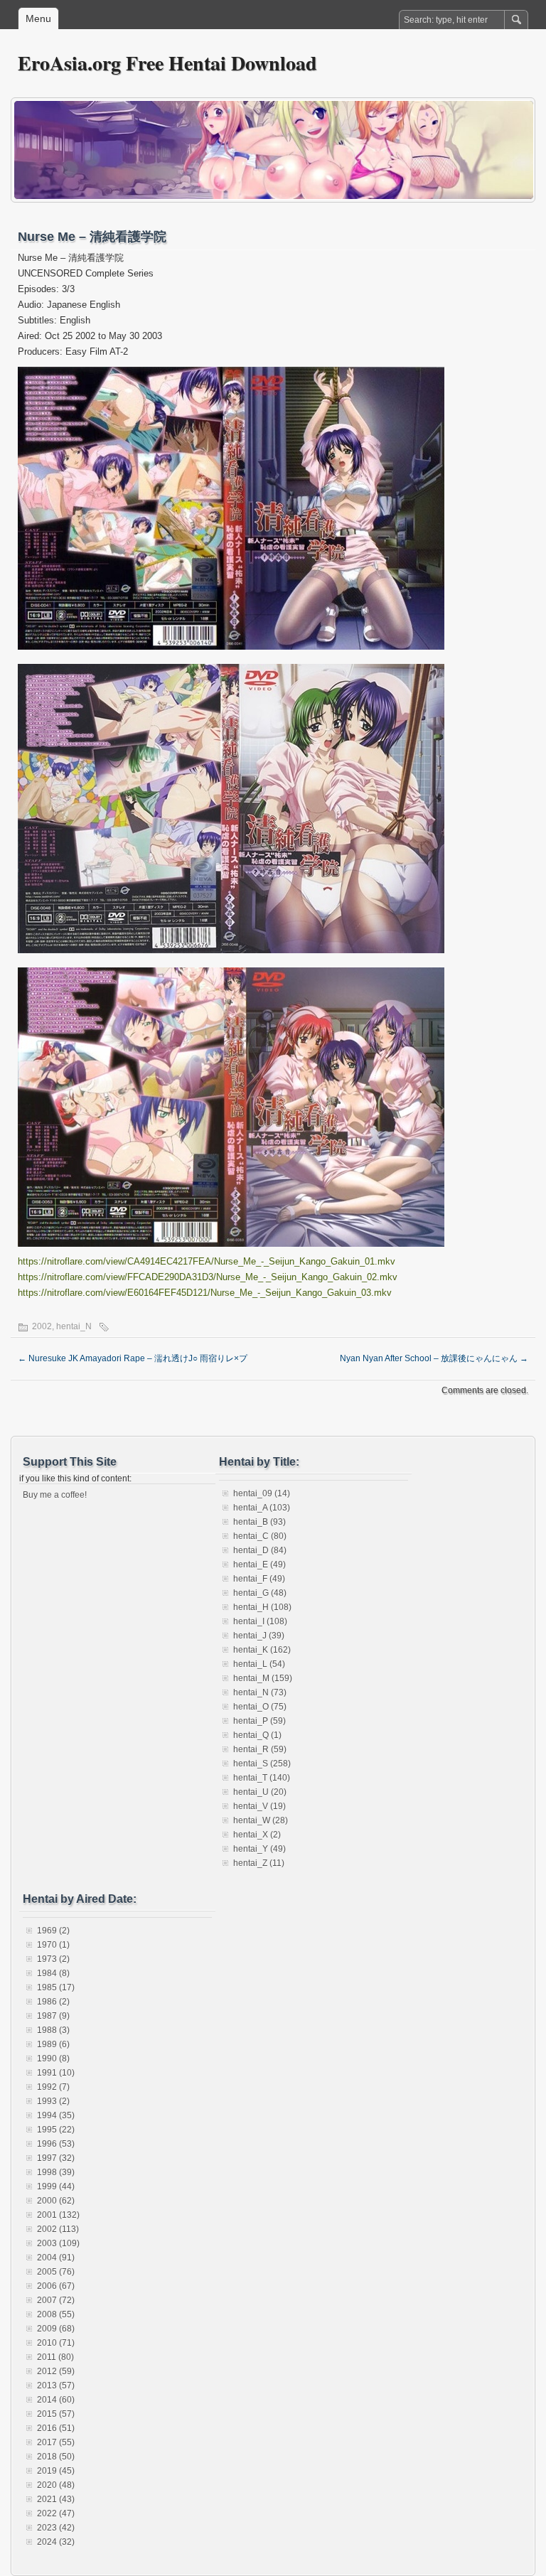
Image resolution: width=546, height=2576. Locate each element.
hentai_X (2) (257, 1835)
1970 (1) (53, 1945)
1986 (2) (53, 2002)
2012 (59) (56, 2371)
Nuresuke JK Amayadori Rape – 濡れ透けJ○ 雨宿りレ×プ (133, 1358)
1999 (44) (56, 2186)
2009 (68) (56, 2329)
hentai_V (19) (259, 1806)
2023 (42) (56, 2528)
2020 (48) (56, 2485)
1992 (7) (53, 2087)
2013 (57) (56, 2386)
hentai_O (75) (260, 1707)
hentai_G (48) (260, 1593)
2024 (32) (56, 2542)
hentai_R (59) (260, 1749)
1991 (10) (56, 2073)
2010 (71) (56, 2343)
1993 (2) (53, 2101)
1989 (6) (53, 2044)
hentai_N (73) (260, 1692)
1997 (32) (56, 2158)
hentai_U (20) (260, 1792)
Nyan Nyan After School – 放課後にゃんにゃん (434, 1358)
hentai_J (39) (259, 1636)
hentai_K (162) (262, 1650)
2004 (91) (56, 2258)
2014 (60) (56, 2400)
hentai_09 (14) (262, 1493)
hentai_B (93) (259, 1522)
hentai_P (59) (259, 1721)
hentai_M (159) (263, 1678)
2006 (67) (56, 2286)
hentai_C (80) (260, 1536)
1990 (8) (53, 2059)
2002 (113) (58, 2229)
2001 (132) (58, 2215)
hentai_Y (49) (259, 1849)
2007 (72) (56, 2300)
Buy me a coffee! (55, 1495)
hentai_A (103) (262, 1508)
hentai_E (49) (259, 1565)
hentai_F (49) (259, 1579)
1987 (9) (53, 2016)
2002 (42, 1326)
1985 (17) (56, 1987)
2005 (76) (56, 2272)
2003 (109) (58, 2243)
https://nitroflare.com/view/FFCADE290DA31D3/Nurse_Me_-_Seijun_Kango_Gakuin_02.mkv (208, 1277)
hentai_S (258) (262, 1764)
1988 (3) (53, 2030)
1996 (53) (56, 2144)
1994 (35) (56, 2115)
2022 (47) (56, 2513)
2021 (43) (56, 2499)
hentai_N (74, 1326)
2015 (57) (56, 2414)
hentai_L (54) (259, 1664)
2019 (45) (56, 2471)
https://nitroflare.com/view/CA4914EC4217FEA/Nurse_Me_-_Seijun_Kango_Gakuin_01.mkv (207, 1261)
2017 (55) (56, 2442)
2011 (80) (55, 2357)
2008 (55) (56, 2314)
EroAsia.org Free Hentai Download (167, 63)
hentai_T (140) (262, 1778)
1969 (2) (53, 1931)
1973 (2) (53, 1959)
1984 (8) (53, 1973)
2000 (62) (56, 2201)
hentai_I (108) (260, 1621)
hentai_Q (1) (257, 1735)
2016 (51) (56, 2428)
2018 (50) (56, 2457)
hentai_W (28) (261, 1820)
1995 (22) (56, 2130)
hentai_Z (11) (259, 1863)
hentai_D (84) (260, 1550)
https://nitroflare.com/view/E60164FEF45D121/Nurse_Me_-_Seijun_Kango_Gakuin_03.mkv (205, 1293)
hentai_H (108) (262, 1607)
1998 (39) (56, 2172)
